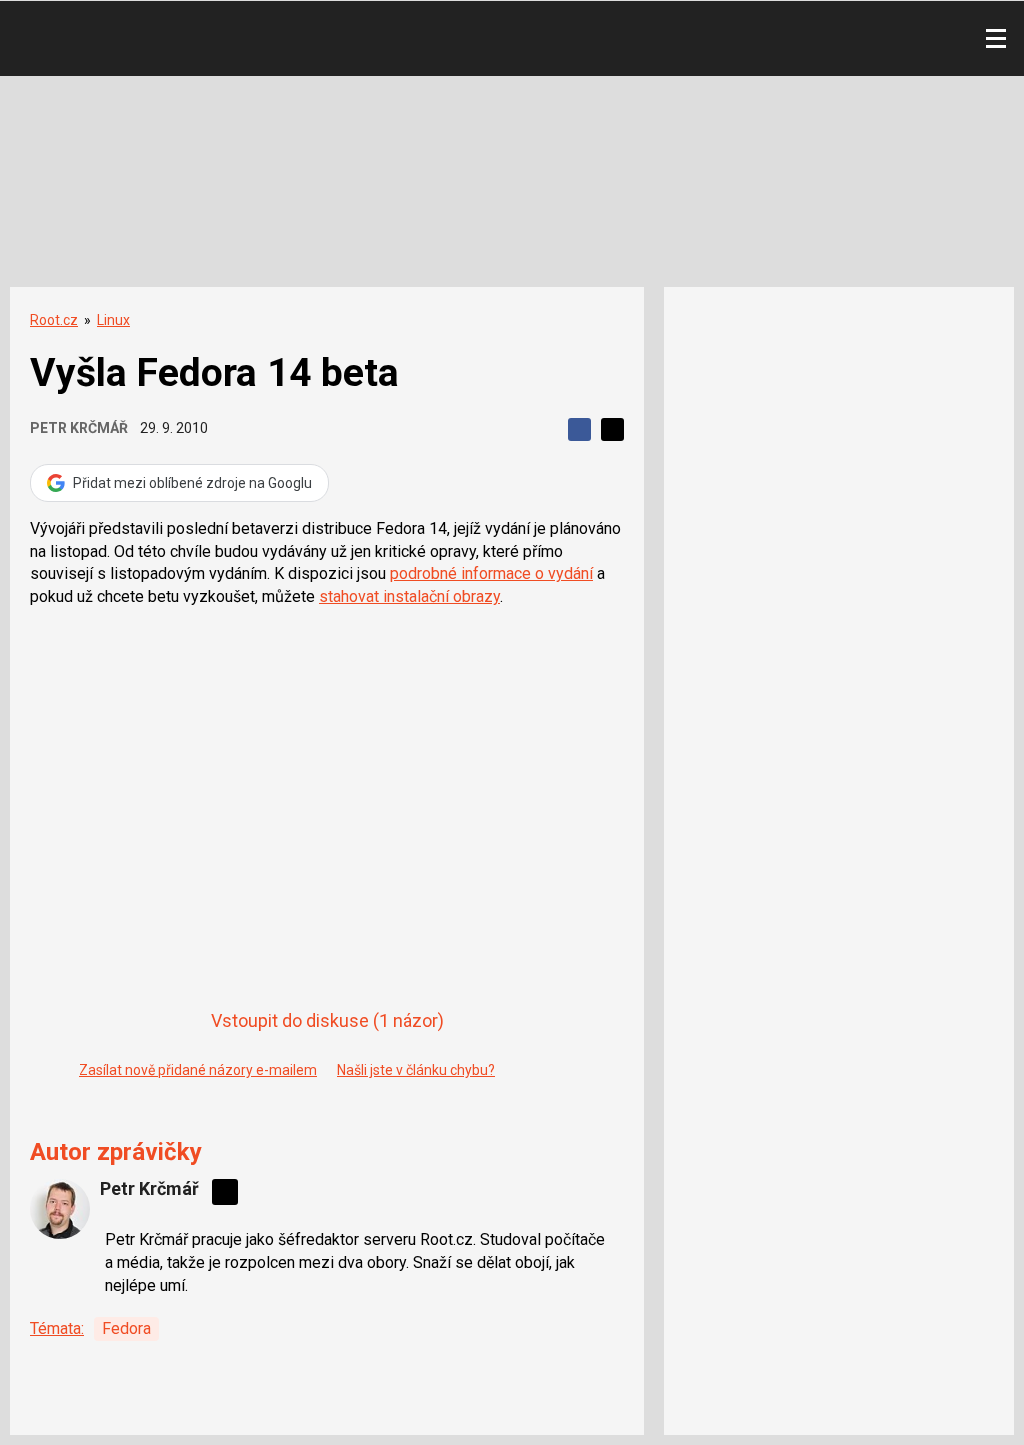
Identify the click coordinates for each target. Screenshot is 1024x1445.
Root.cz (54, 320)
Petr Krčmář (79, 428)
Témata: (57, 1328)
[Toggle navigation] (996, 39)
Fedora (126, 1328)
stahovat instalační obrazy (409, 596)
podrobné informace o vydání (491, 573)
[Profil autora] (60, 1209)
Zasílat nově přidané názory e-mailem (198, 1070)
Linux (113, 320)
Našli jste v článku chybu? (416, 1070)
